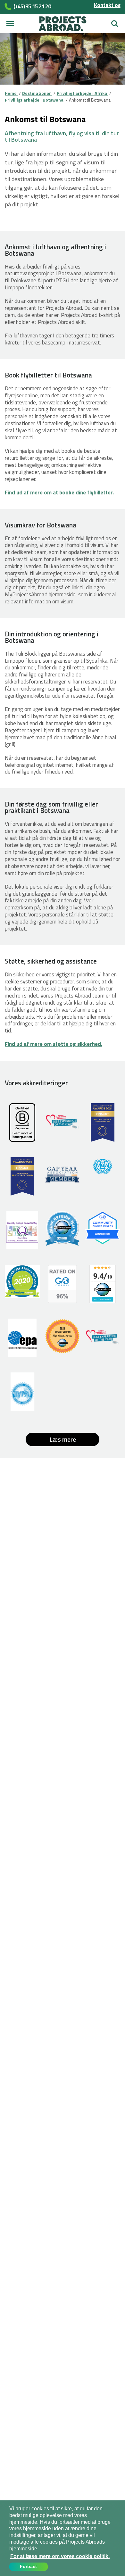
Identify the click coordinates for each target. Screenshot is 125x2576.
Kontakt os (107, 5)
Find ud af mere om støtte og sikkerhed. (54, 1044)
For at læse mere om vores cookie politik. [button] (60, 2556)
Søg (113, 21)
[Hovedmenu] (10, 24)
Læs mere (63, 1439)
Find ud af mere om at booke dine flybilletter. (59, 493)
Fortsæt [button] (28, 2566)
